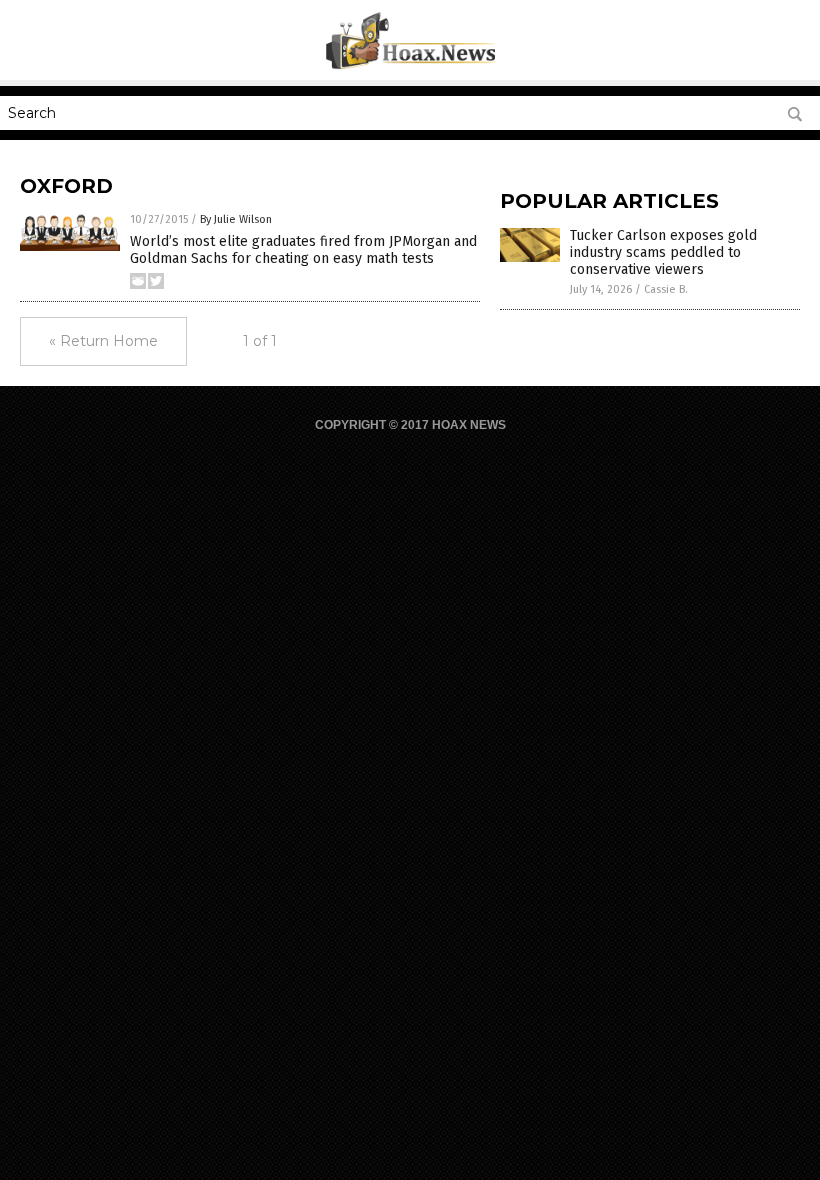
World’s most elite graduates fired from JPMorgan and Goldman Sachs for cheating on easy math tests (303, 250)
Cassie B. (666, 289)
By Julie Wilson (236, 219)
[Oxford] (410, 66)
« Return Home (103, 341)
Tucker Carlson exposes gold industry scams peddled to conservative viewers (663, 252)
